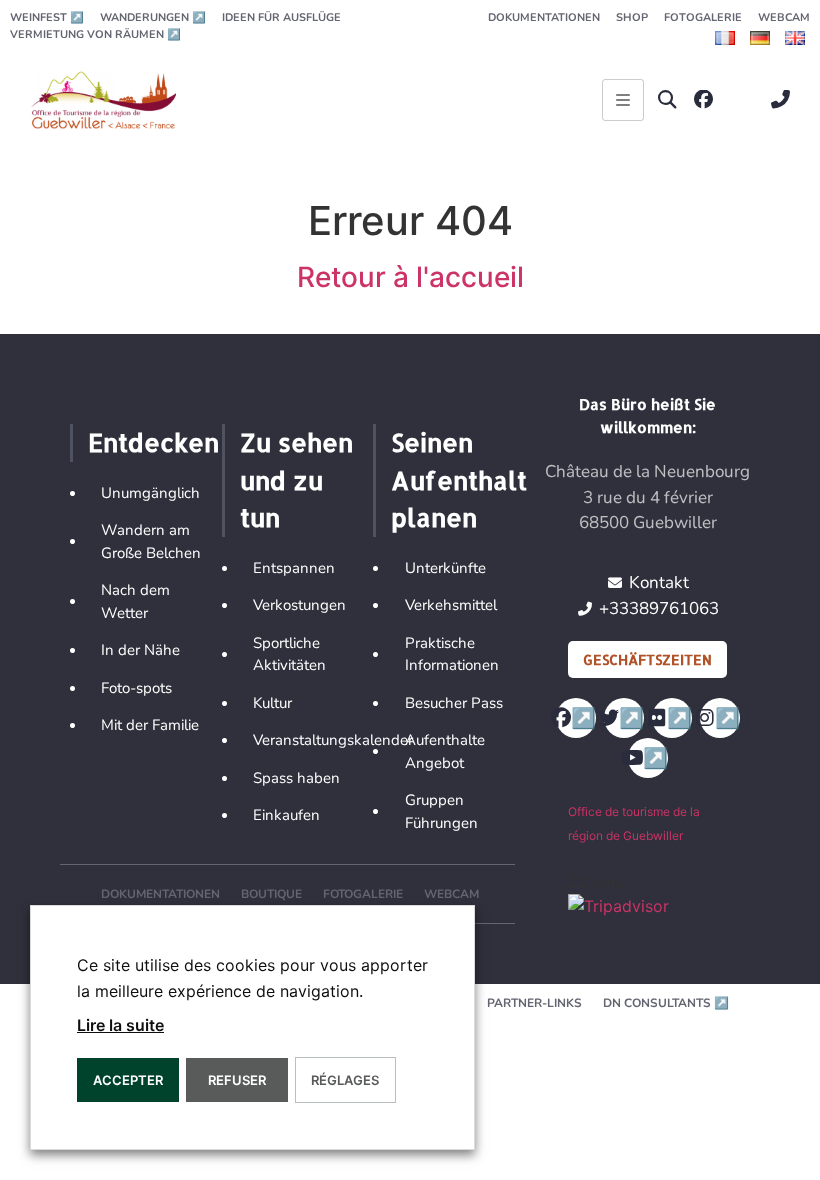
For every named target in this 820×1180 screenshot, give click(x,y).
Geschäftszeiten (647, 659)
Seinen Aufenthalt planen (459, 479)
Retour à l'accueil (410, 277)
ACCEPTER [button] (128, 1080)
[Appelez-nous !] (785, 99)
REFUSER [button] (237, 1080)
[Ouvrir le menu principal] (623, 100)
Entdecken (153, 442)
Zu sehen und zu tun (296, 479)
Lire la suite (120, 1025)
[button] (667, 99)
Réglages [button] (345, 1080)
